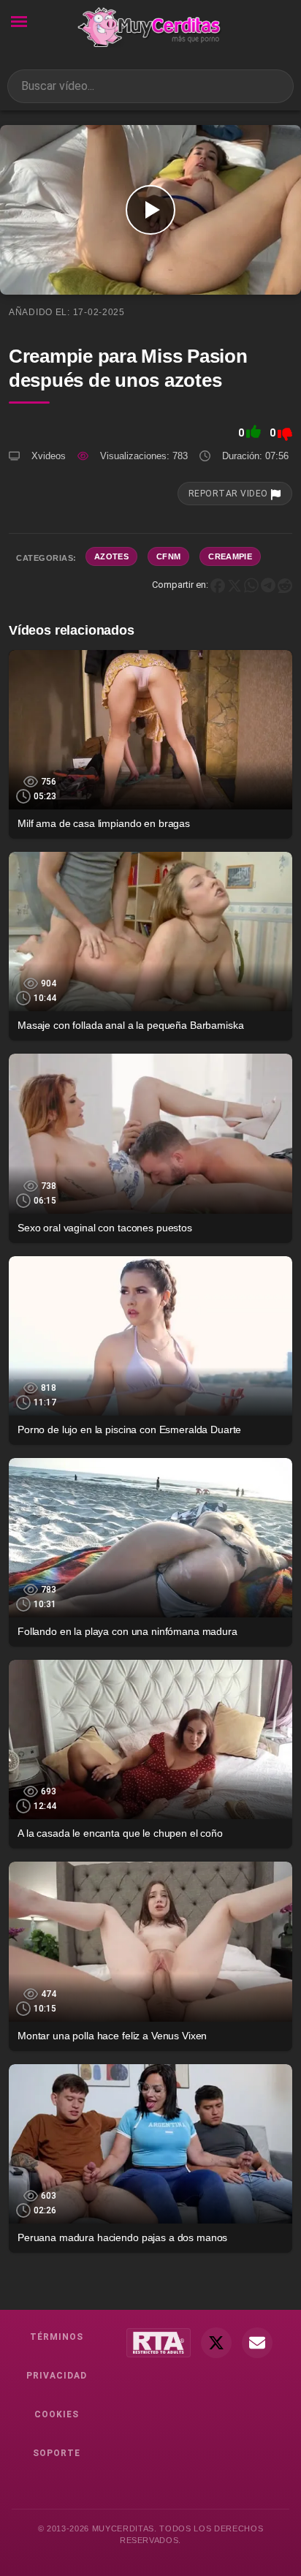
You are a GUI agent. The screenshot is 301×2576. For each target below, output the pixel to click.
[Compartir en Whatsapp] (251, 585)
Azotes (111, 556)
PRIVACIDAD (57, 2376)
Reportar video (229, 494)
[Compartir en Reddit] (285, 585)
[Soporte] (257, 2343)
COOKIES (57, 2414)
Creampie (230, 556)
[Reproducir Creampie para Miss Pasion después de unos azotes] (150, 210)
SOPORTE (57, 2453)
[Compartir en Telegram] (268, 585)
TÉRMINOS (57, 2337)
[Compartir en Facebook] (218, 585)
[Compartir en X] (235, 585)
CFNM (168, 556)
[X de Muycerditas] (216, 2343)
